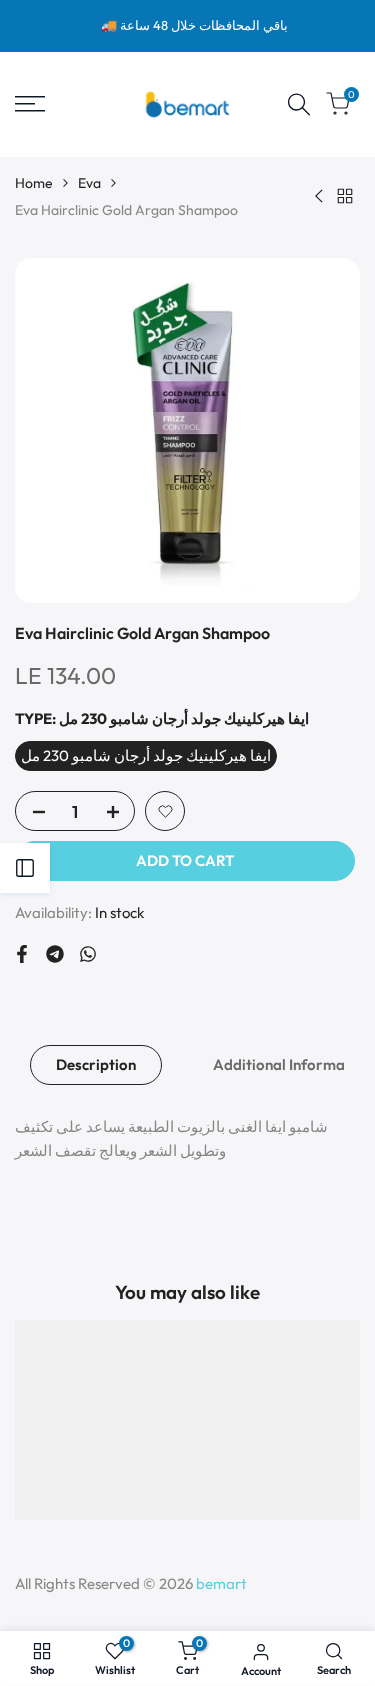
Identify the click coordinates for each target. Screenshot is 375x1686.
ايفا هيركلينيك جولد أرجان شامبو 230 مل (146, 755)
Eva (89, 183)
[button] (165, 811)
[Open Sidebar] (25, 868)
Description (96, 1064)
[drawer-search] (299, 104)
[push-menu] (30, 104)
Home (34, 183)
